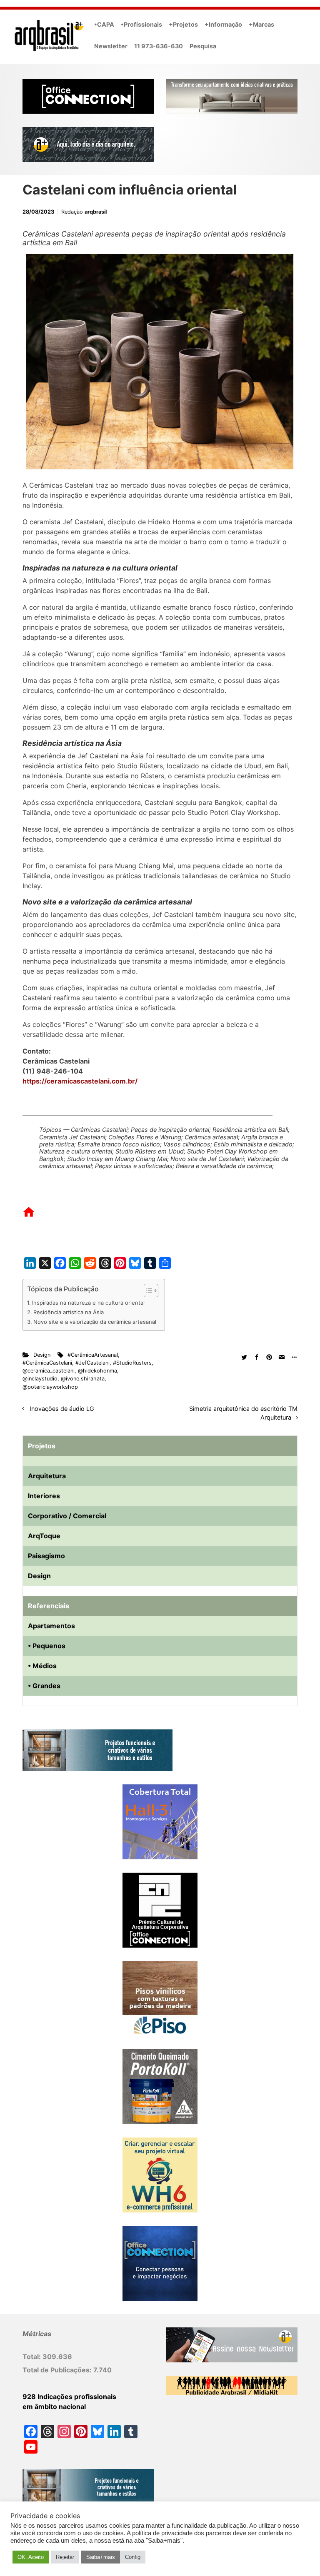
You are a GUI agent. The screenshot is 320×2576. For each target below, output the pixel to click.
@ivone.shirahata (83, 1379)
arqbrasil (96, 212)
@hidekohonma (97, 1371)
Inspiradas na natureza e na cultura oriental (88, 1303)
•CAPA (104, 24)
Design (42, 1355)
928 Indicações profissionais (69, 2397)
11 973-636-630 (159, 46)
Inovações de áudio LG (62, 1409)
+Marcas (261, 24)
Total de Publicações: (58, 2370)
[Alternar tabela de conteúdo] (147, 1290)
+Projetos (183, 24)
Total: (32, 2357)
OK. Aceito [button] (31, 2557)
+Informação (223, 24)
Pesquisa (203, 46)
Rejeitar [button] (65, 2557)
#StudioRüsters (132, 1363)
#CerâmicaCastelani (47, 1363)
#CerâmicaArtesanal (93, 1355)
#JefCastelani (92, 1363)
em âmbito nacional (54, 2407)
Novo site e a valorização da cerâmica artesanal (95, 1322)
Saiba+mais (101, 2557)
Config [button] (133, 2557)
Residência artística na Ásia (69, 1312)
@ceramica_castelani (49, 1371)
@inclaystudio (40, 1379)
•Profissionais (141, 24)
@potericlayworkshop (50, 1387)
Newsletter (111, 46)
